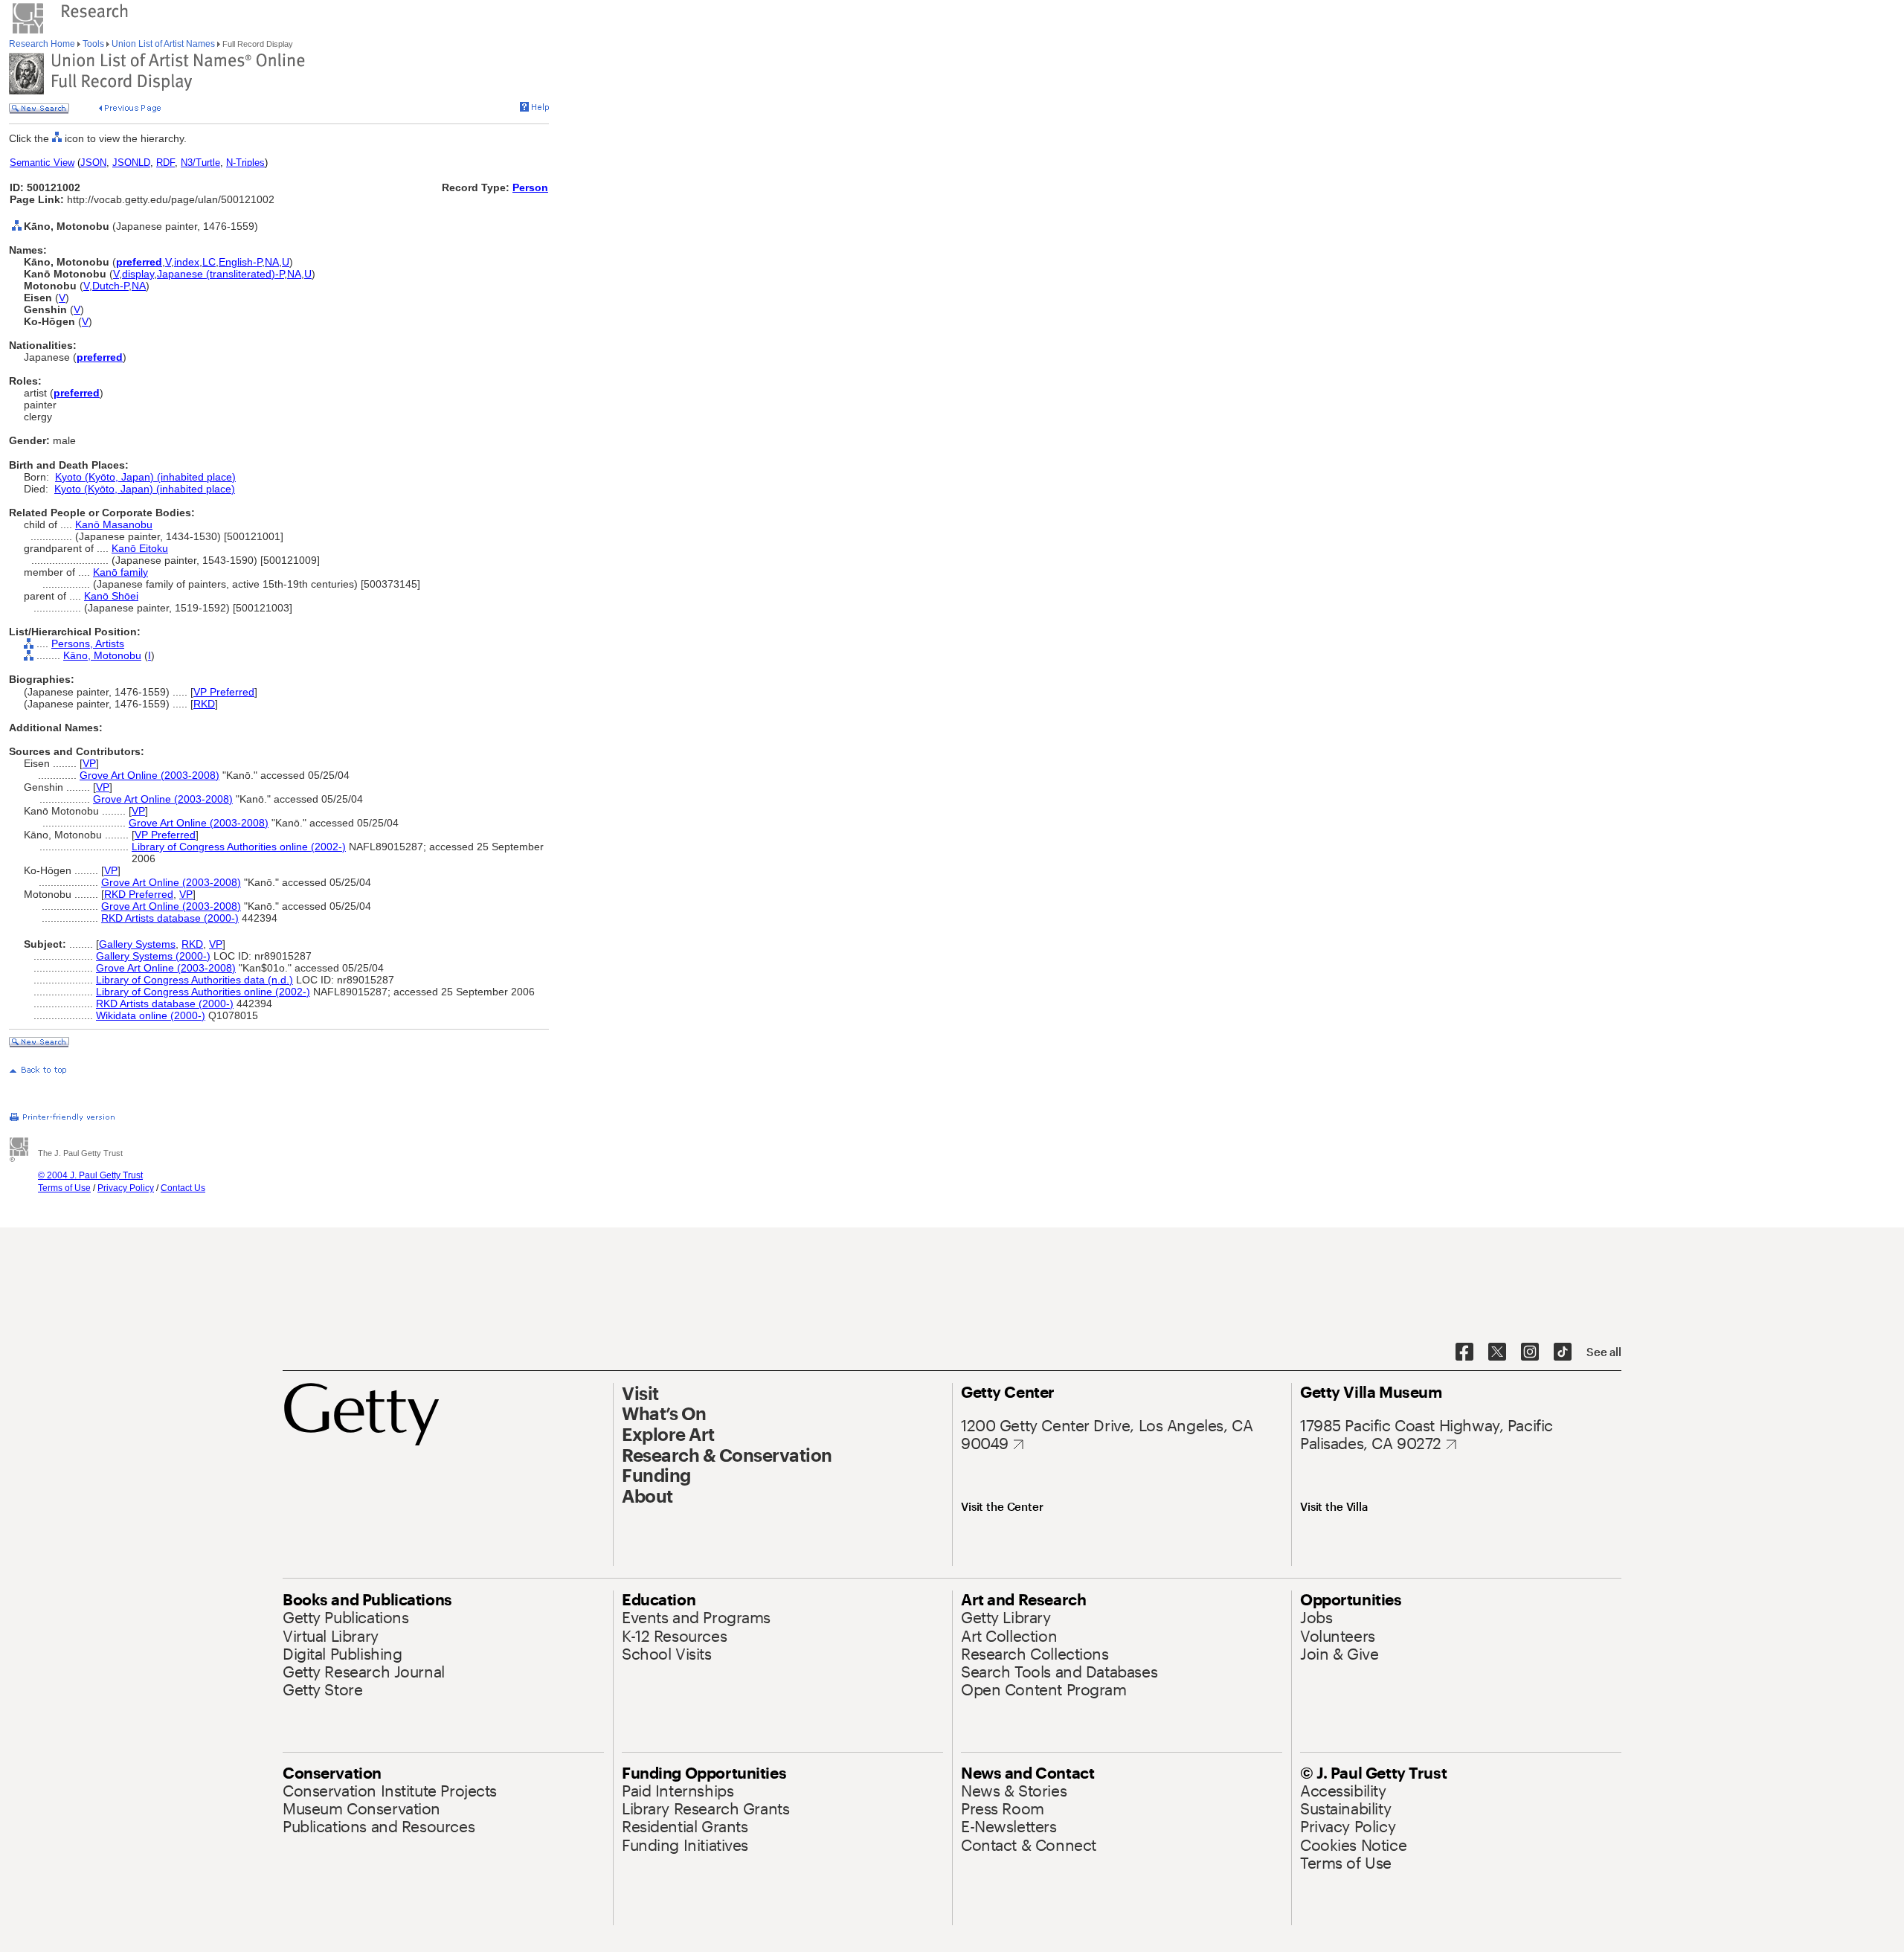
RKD (204, 704)
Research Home (43, 44)
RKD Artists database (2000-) (170, 918)
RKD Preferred (139, 894)
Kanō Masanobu (114, 524)
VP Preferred (224, 692)
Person (530, 187)
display (138, 274)
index (187, 262)
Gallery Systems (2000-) (153, 956)
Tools (93, 44)
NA (272, 262)
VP (89, 763)
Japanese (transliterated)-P (221, 274)
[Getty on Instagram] (1530, 1352)
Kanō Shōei (111, 596)
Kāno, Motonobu (102, 655)
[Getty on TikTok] (1563, 1352)
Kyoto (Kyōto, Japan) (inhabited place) (145, 477)
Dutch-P (110, 286)
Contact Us (183, 1188)
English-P (240, 262)
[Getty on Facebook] (1464, 1352)
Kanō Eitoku (140, 548)
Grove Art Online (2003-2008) (149, 775)
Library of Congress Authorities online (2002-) (239, 847)
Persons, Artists (88, 643)
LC (209, 262)
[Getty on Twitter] (1497, 1352)
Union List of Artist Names (163, 44)
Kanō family (120, 572)
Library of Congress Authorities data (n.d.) (194, 980)
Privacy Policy (126, 1188)
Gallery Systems (137, 944)
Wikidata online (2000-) (151, 1015)
